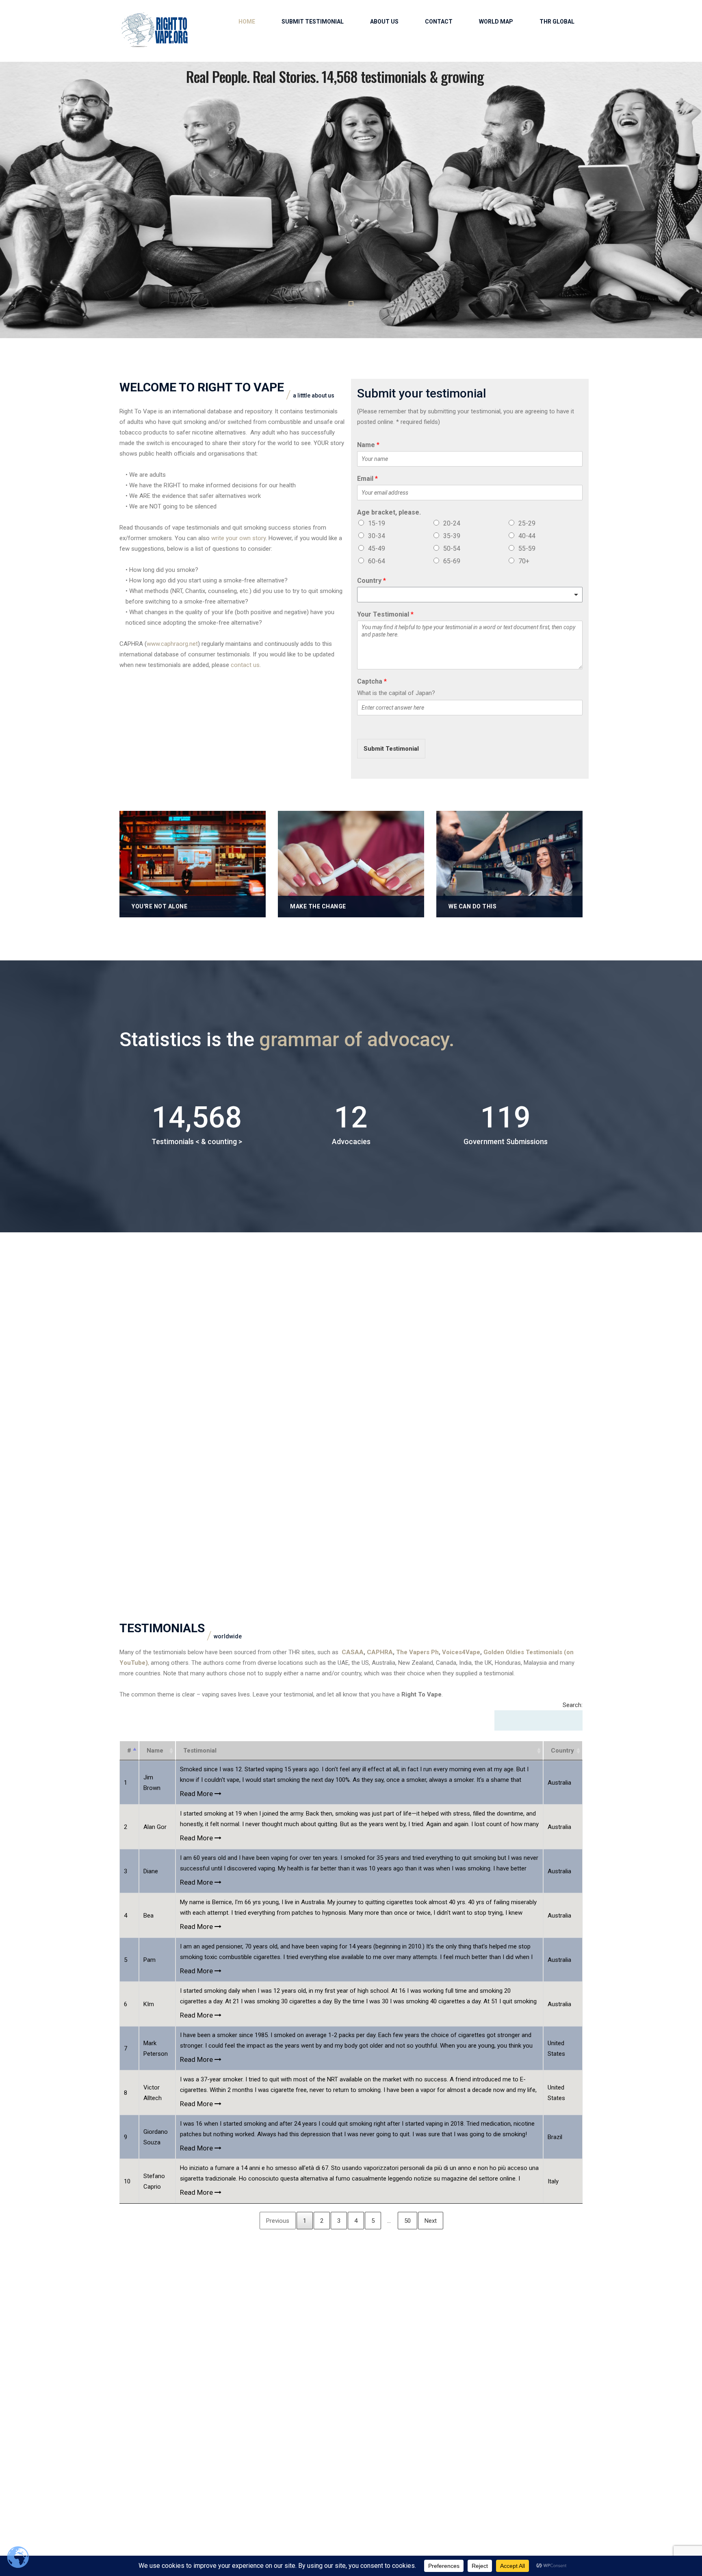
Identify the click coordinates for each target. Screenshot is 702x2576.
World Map (496, 22)
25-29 (527, 523)
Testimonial (200, 1751)
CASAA (353, 1652)
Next (431, 2221)
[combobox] (470, 595)
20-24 (452, 523)
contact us (245, 665)
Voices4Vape (461, 1652)
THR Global (557, 22)
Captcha (372, 681)
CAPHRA (379, 1652)
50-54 (452, 548)
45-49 (377, 548)
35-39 (452, 536)
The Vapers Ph (417, 1652)
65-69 (452, 561)
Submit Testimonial (313, 22)
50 (407, 2221)
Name (368, 445)
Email (367, 479)
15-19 (377, 523)
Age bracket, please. (389, 512)
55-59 (527, 548)
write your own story (238, 538)
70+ (524, 561)
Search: (573, 1705)
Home (247, 22)
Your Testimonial (385, 614)
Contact (439, 22)
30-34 (377, 536)
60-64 (377, 561)
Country (372, 581)
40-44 (527, 536)
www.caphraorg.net (172, 644)
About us (384, 22)
